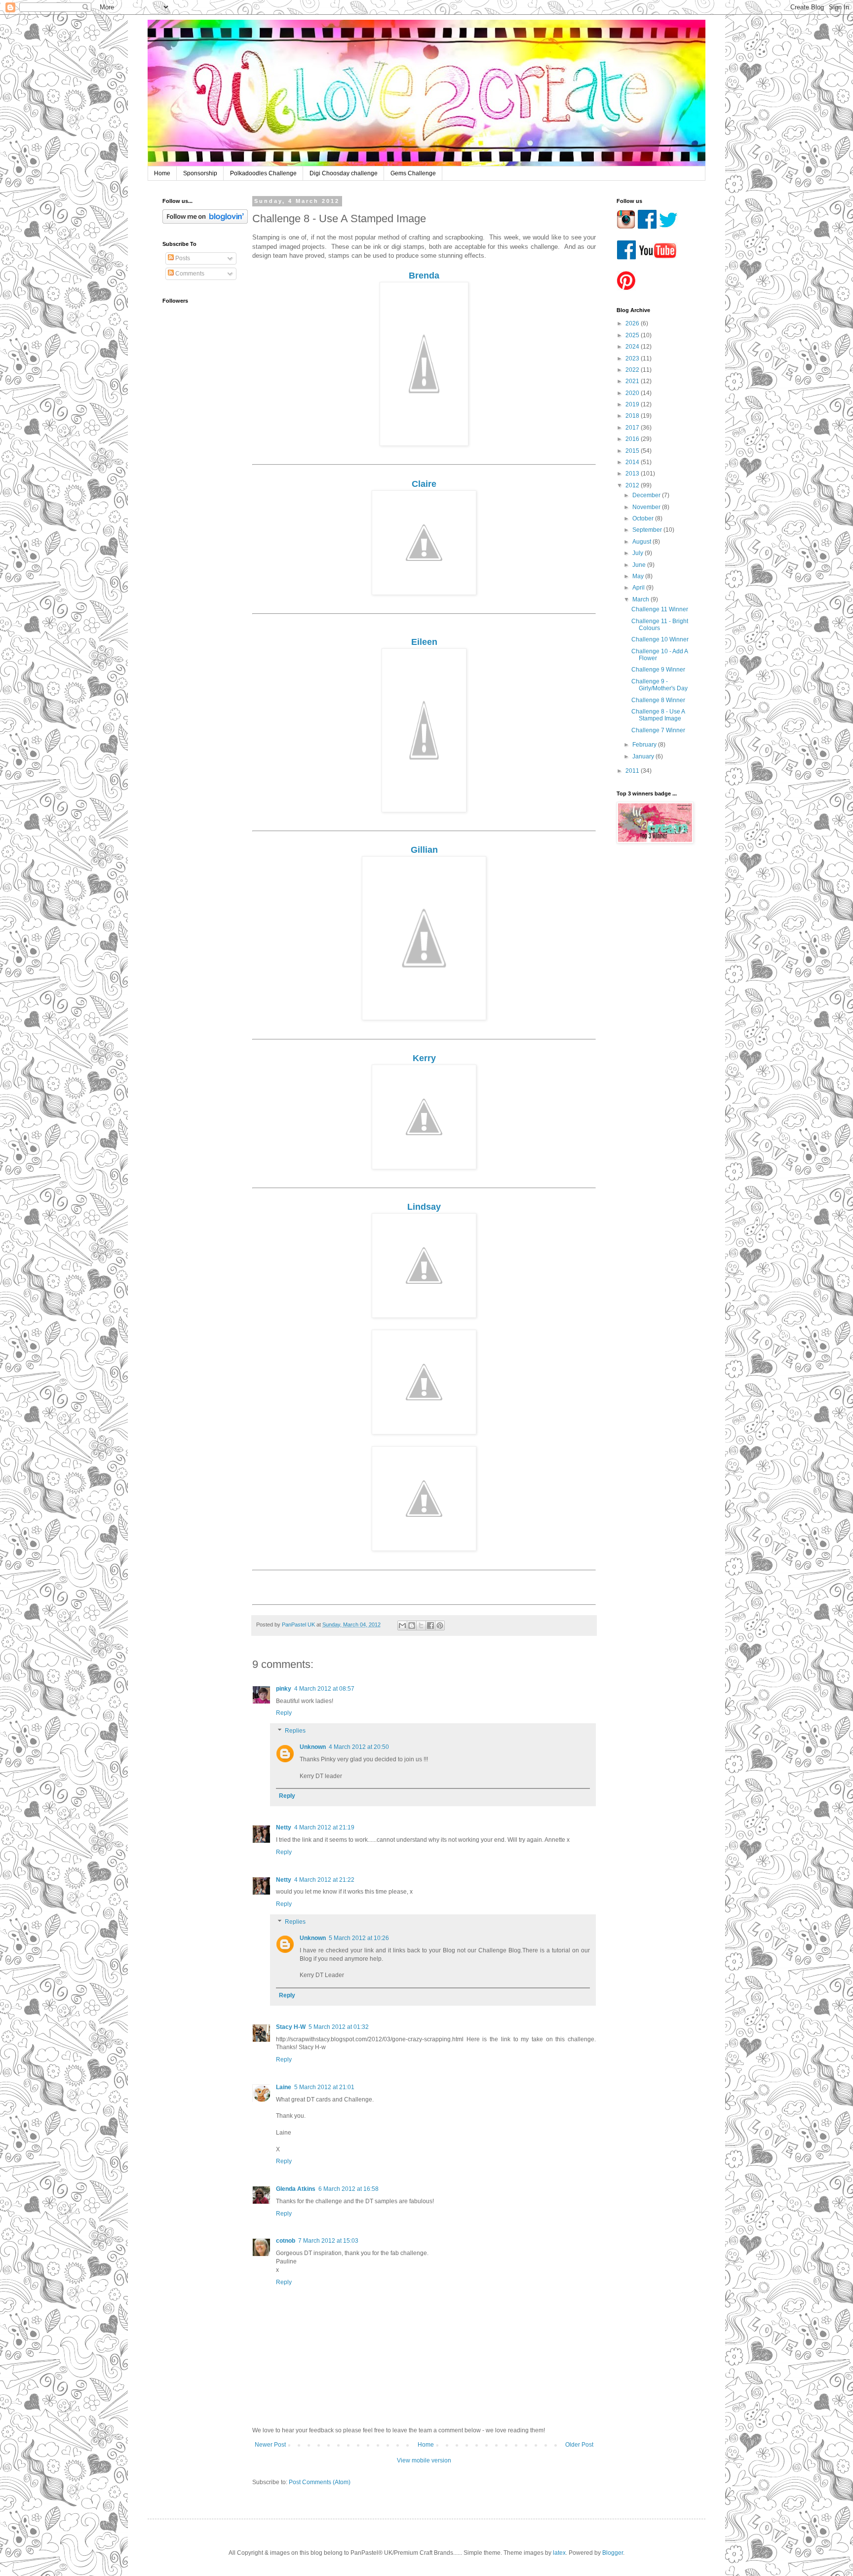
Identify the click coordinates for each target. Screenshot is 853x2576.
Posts (182, 258)
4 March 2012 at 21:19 (324, 1827)
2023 (633, 358)
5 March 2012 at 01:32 (339, 2027)
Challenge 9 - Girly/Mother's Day (659, 685)
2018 (633, 416)
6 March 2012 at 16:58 (349, 2189)
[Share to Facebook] (430, 1625)
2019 (633, 404)
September (648, 530)
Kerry (424, 1058)
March (641, 599)
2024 (633, 347)
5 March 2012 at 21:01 (324, 2087)
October (644, 518)
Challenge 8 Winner (658, 700)
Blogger (613, 2553)
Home (162, 173)
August (642, 542)
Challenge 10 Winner (660, 639)
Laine (284, 2087)
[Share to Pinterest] (440, 1625)
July (639, 553)
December (647, 495)
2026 (633, 323)
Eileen (424, 642)
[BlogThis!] (412, 1625)
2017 (633, 428)
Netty (284, 1827)
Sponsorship (200, 173)
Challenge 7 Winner (658, 730)
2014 (633, 462)
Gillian (424, 850)
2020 (633, 393)
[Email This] (402, 1625)
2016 (633, 439)
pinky (284, 1689)
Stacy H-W (291, 2027)
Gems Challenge (413, 173)
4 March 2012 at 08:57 (324, 1689)
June (640, 565)
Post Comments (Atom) (320, 2482)
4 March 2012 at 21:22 (324, 1880)
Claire (424, 484)
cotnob (286, 2241)
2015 (633, 451)
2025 (633, 335)
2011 (633, 771)
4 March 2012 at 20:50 (359, 1747)
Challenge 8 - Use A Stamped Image (658, 715)
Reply (284, 1713)
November (647, 507)
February (645, 745)
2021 (633, 381)
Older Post (579, 2445)
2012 (633, 485)
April (639, 588)
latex (559, 2553)
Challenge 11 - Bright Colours (660, 625)
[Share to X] (421, 1625)
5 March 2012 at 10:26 (359, 1938)
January (644, 756)
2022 (633, 370)
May (639, 576)
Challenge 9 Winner (658, 670)
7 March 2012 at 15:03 (328, 2241)
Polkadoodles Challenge (263, 173)
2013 (633, 474)
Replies (295, 1731)
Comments (189, 274)
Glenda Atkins (296, 2189)
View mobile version (424, 2460)
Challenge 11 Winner (660, 609)
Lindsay (424, 1207)
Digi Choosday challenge (344, 173)
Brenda (424, 276)
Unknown (313, 1747)
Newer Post (270, 2445)
